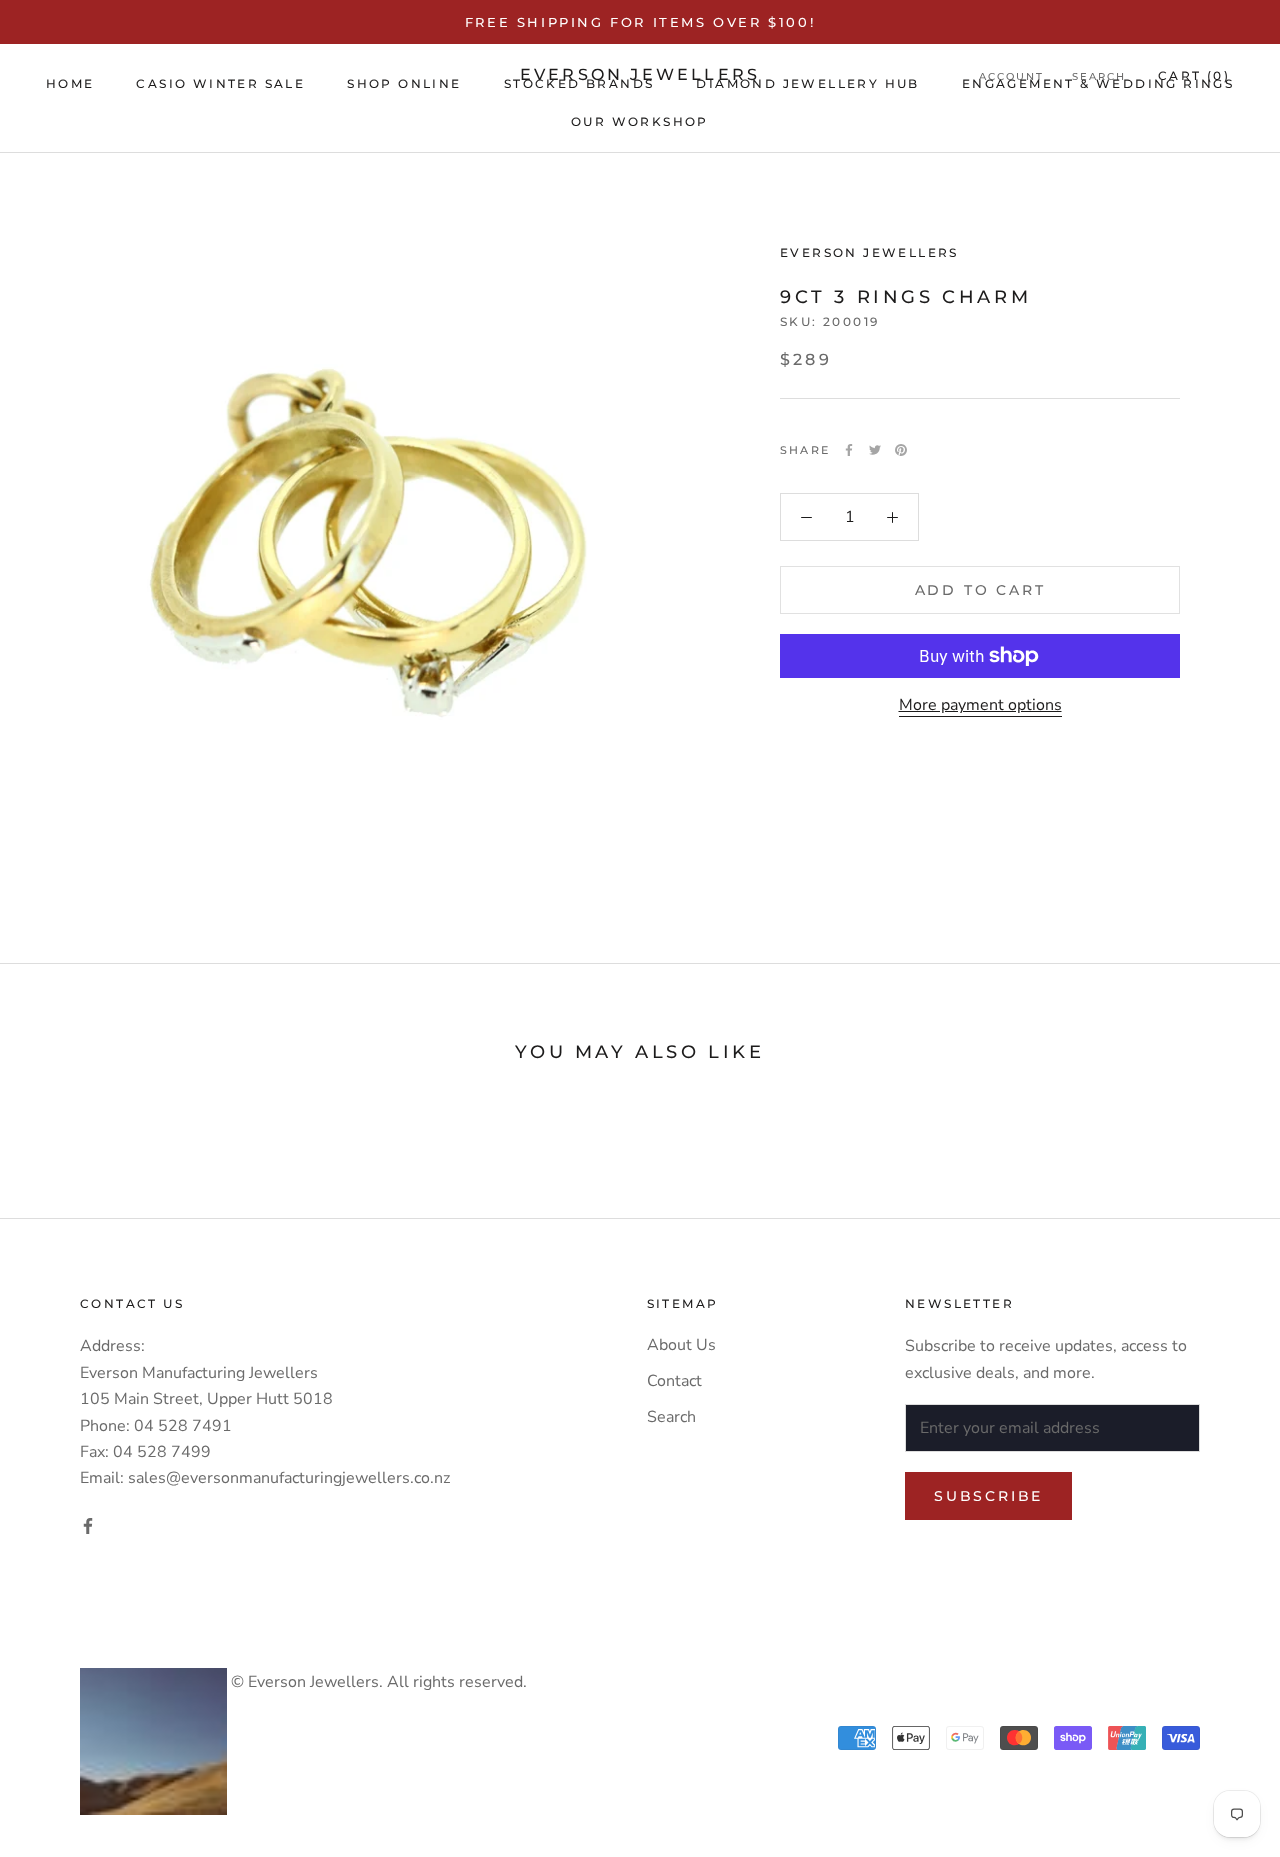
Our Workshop (640, 121)
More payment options (980, 705)
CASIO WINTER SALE (220, 83)
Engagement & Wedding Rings (1098, 83)
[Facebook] (849, 450)
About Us (681, 1345)
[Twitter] (875, 450)
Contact (674, 1381)
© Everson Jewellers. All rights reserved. (377, 1682)
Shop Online (404, 83)
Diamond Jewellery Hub (807, 83)
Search (671, 1417)
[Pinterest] (901, 450)
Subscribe (988, 1496)
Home (70, 83)
